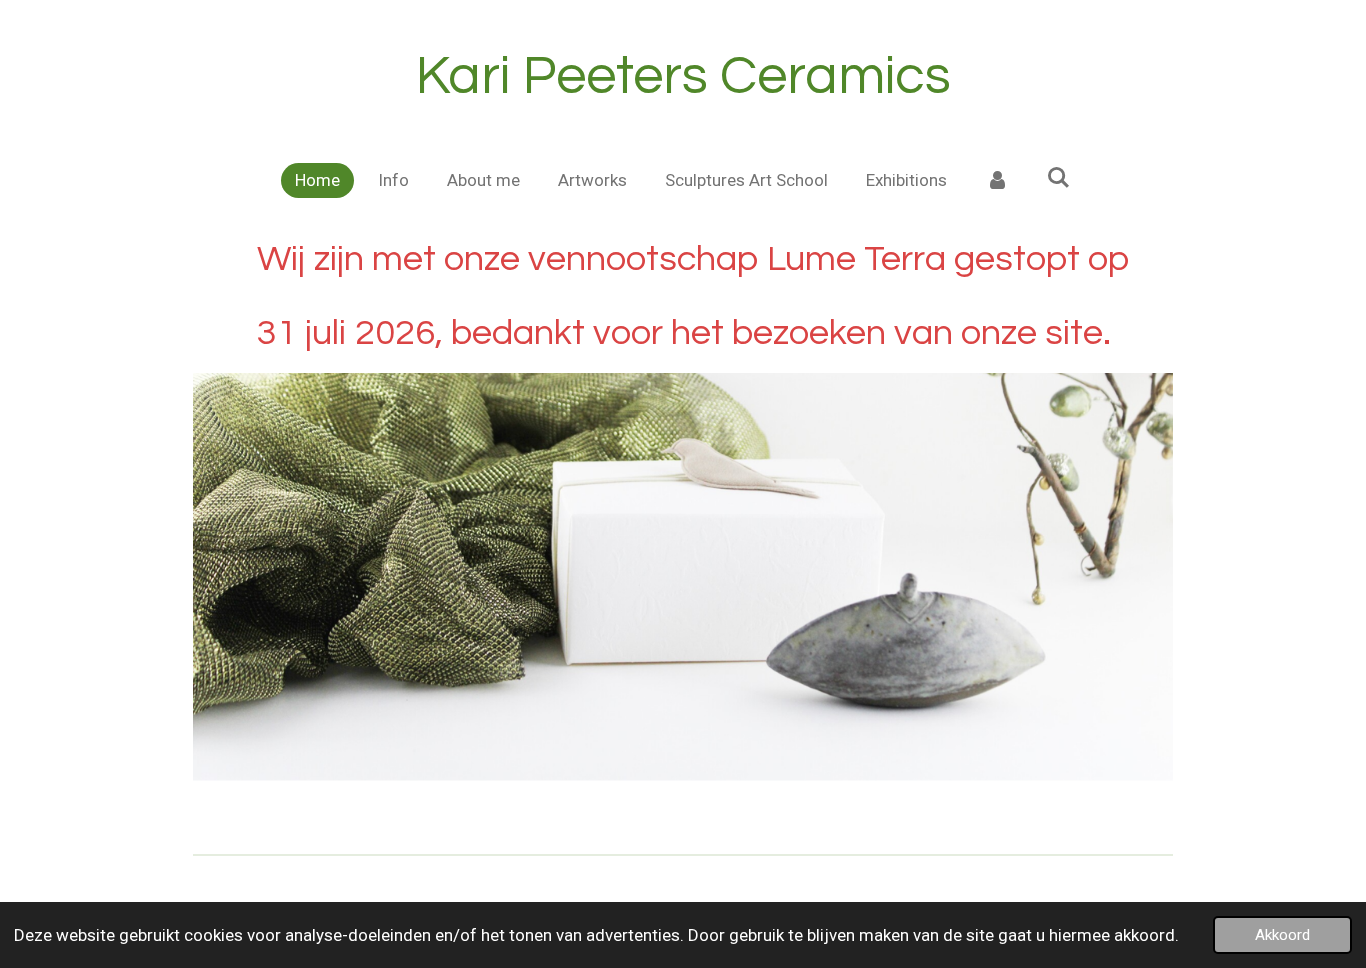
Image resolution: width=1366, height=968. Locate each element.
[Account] (997, 181)
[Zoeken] (1059, 178)
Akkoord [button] (1282, 935)
